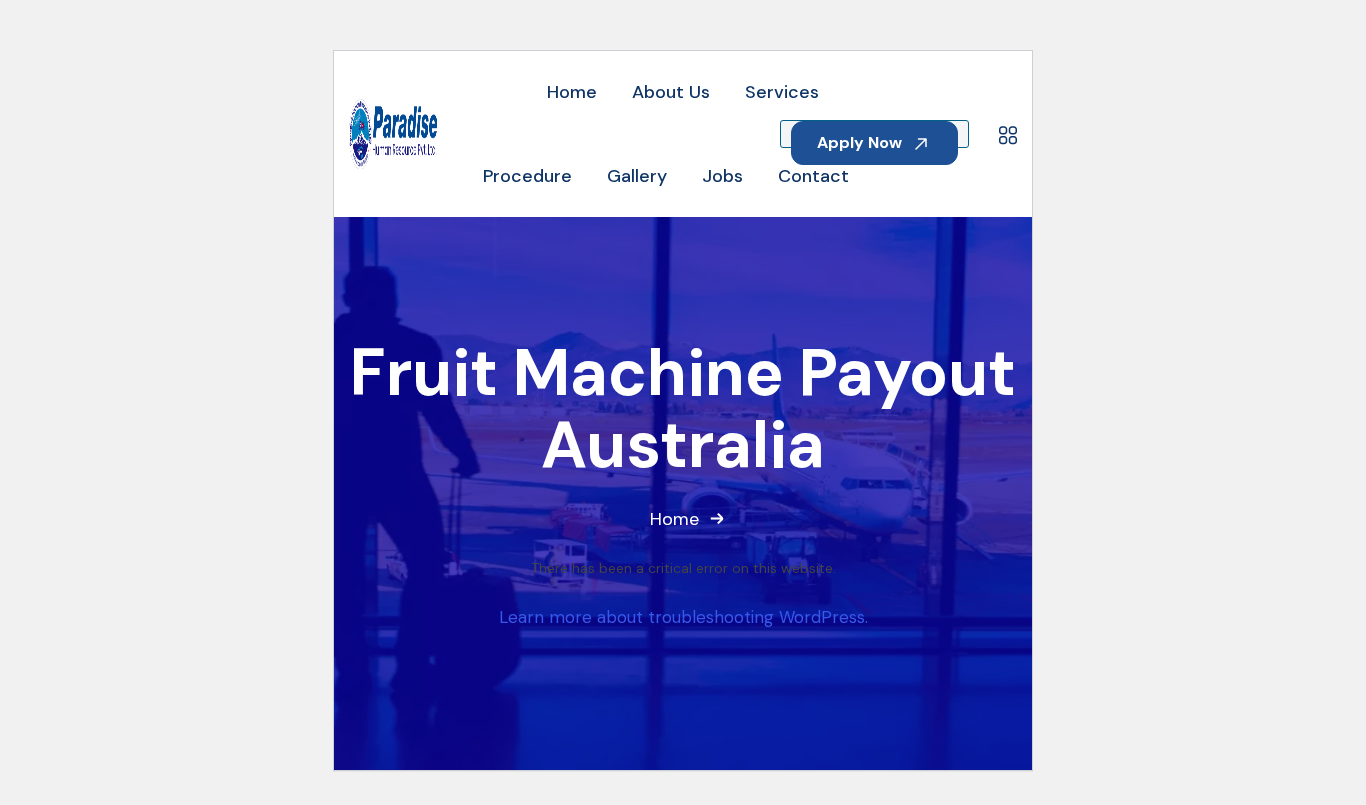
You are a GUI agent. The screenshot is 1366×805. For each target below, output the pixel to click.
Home (674, 519)
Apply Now (861, 142)
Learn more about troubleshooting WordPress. (683, 617)
